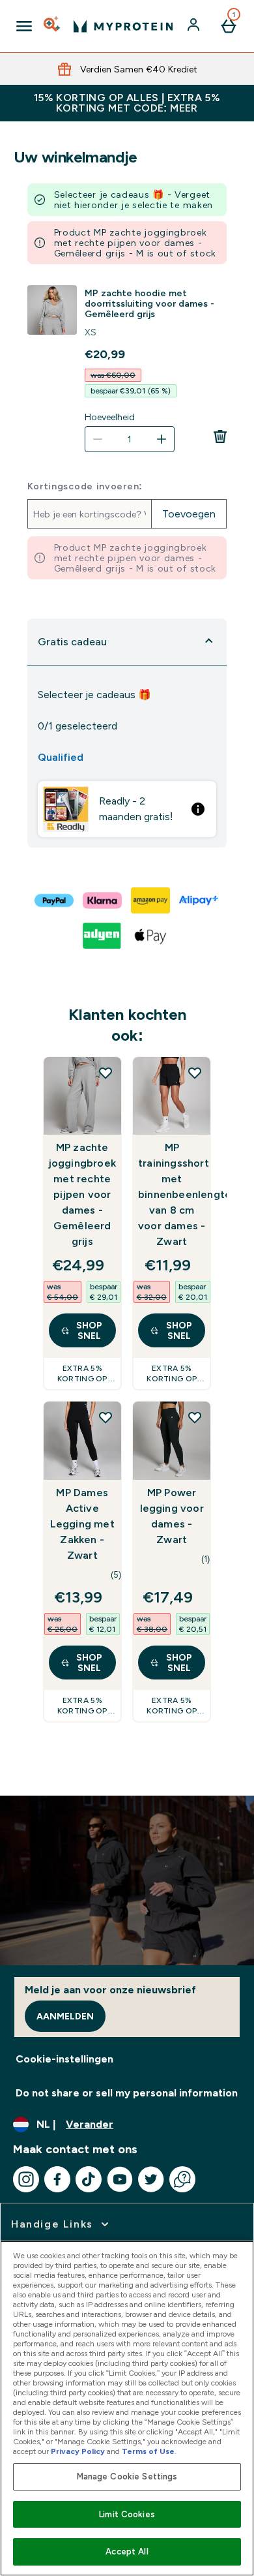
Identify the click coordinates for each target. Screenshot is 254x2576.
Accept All (127, 2552)
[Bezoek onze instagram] (26, 2179)
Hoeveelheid (110, 417)
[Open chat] (182, 2179)
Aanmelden (65, 2016)
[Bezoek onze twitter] (151, 2179)
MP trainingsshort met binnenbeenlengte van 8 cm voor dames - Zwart (172, 1194)
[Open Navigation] (24, 26)
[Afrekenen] (55, 900)
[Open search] (53, 26)
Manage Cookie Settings (127, 2476)
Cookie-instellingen (64, 2059)
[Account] (195, 26)
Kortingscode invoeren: (85, 486)
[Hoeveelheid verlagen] (98, 439)
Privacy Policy (78, 2451)
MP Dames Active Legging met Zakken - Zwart (82, 1524)
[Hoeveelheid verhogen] (162, 439)
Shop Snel (89, 1330)
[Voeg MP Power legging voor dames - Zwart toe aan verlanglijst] (195, 1417)
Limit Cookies (127, 2514)
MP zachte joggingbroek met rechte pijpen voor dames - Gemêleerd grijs (82, 1194)
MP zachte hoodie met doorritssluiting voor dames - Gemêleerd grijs (149, 303)
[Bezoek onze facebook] (57, 2179)
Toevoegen (189, 514)
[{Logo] (123, 26)
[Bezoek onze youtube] (120, 2179)
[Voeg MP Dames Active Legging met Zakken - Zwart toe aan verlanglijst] (106, 1417)
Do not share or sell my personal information (127, 2093)
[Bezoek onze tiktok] (89, 2179)
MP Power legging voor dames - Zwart (172, 1516)
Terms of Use (148, 2451)
